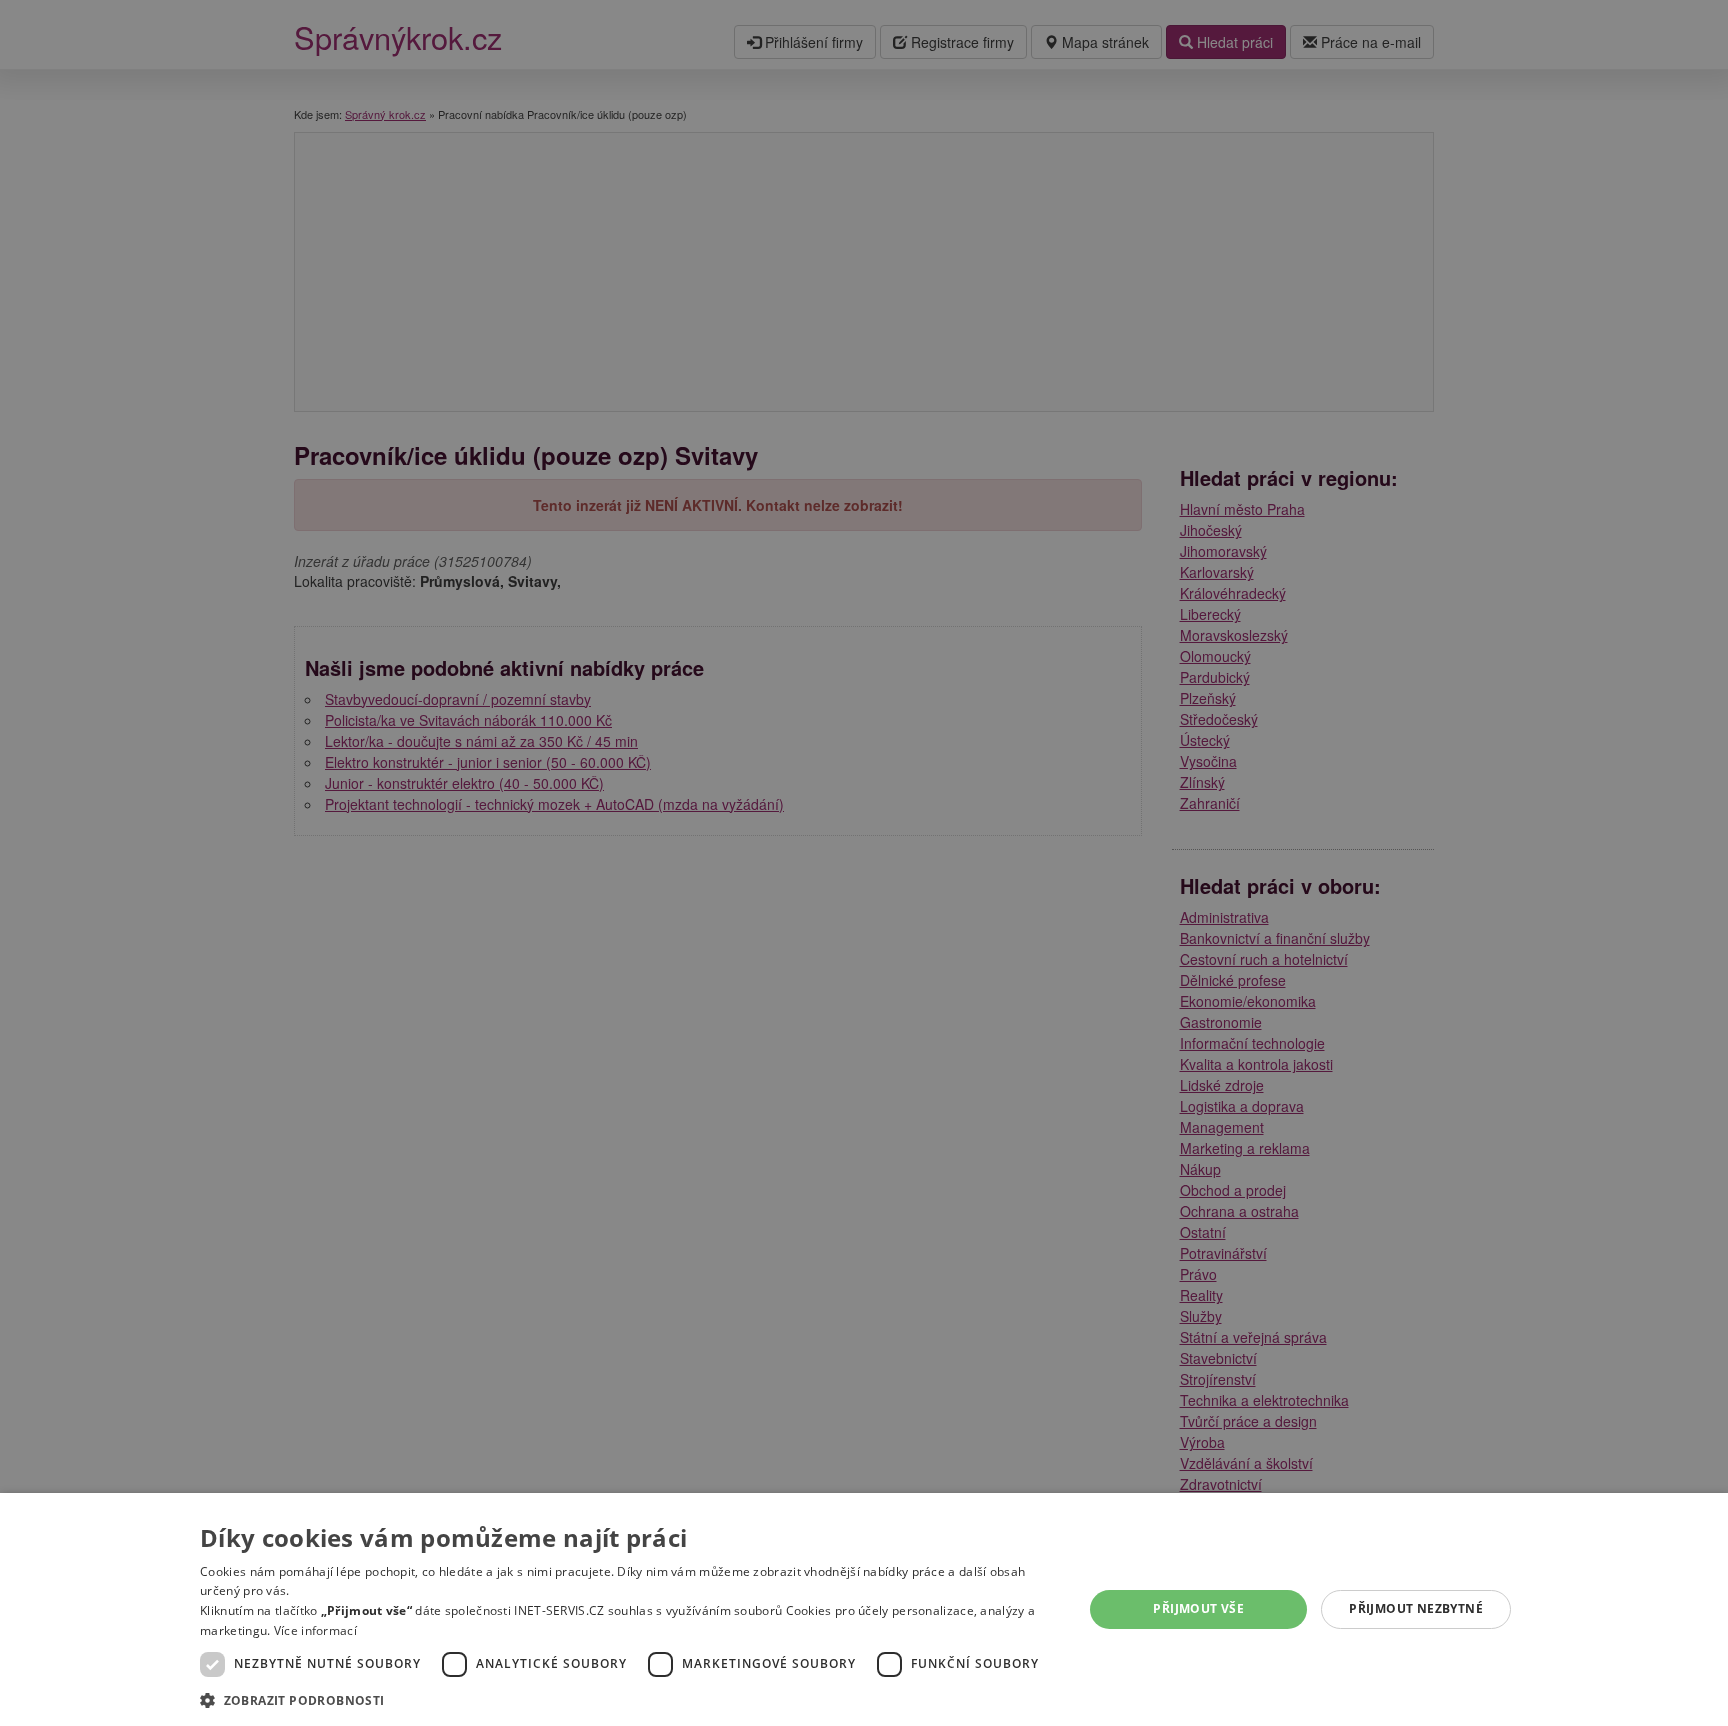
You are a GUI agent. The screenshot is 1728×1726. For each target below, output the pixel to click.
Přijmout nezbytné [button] (1416, 1608)
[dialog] (864, 1609)
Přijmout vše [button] (1198, 1608)
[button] (628, 1699)
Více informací (315, 1630)
